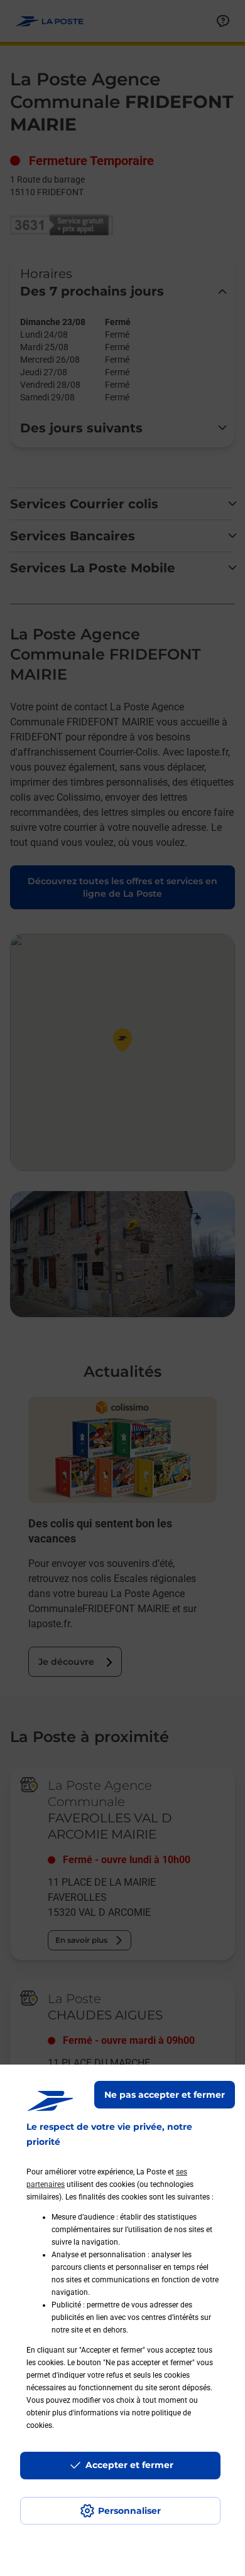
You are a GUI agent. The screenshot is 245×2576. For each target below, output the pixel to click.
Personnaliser (129, 2511)
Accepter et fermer (129, 2465)
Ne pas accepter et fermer (165, 2095)
